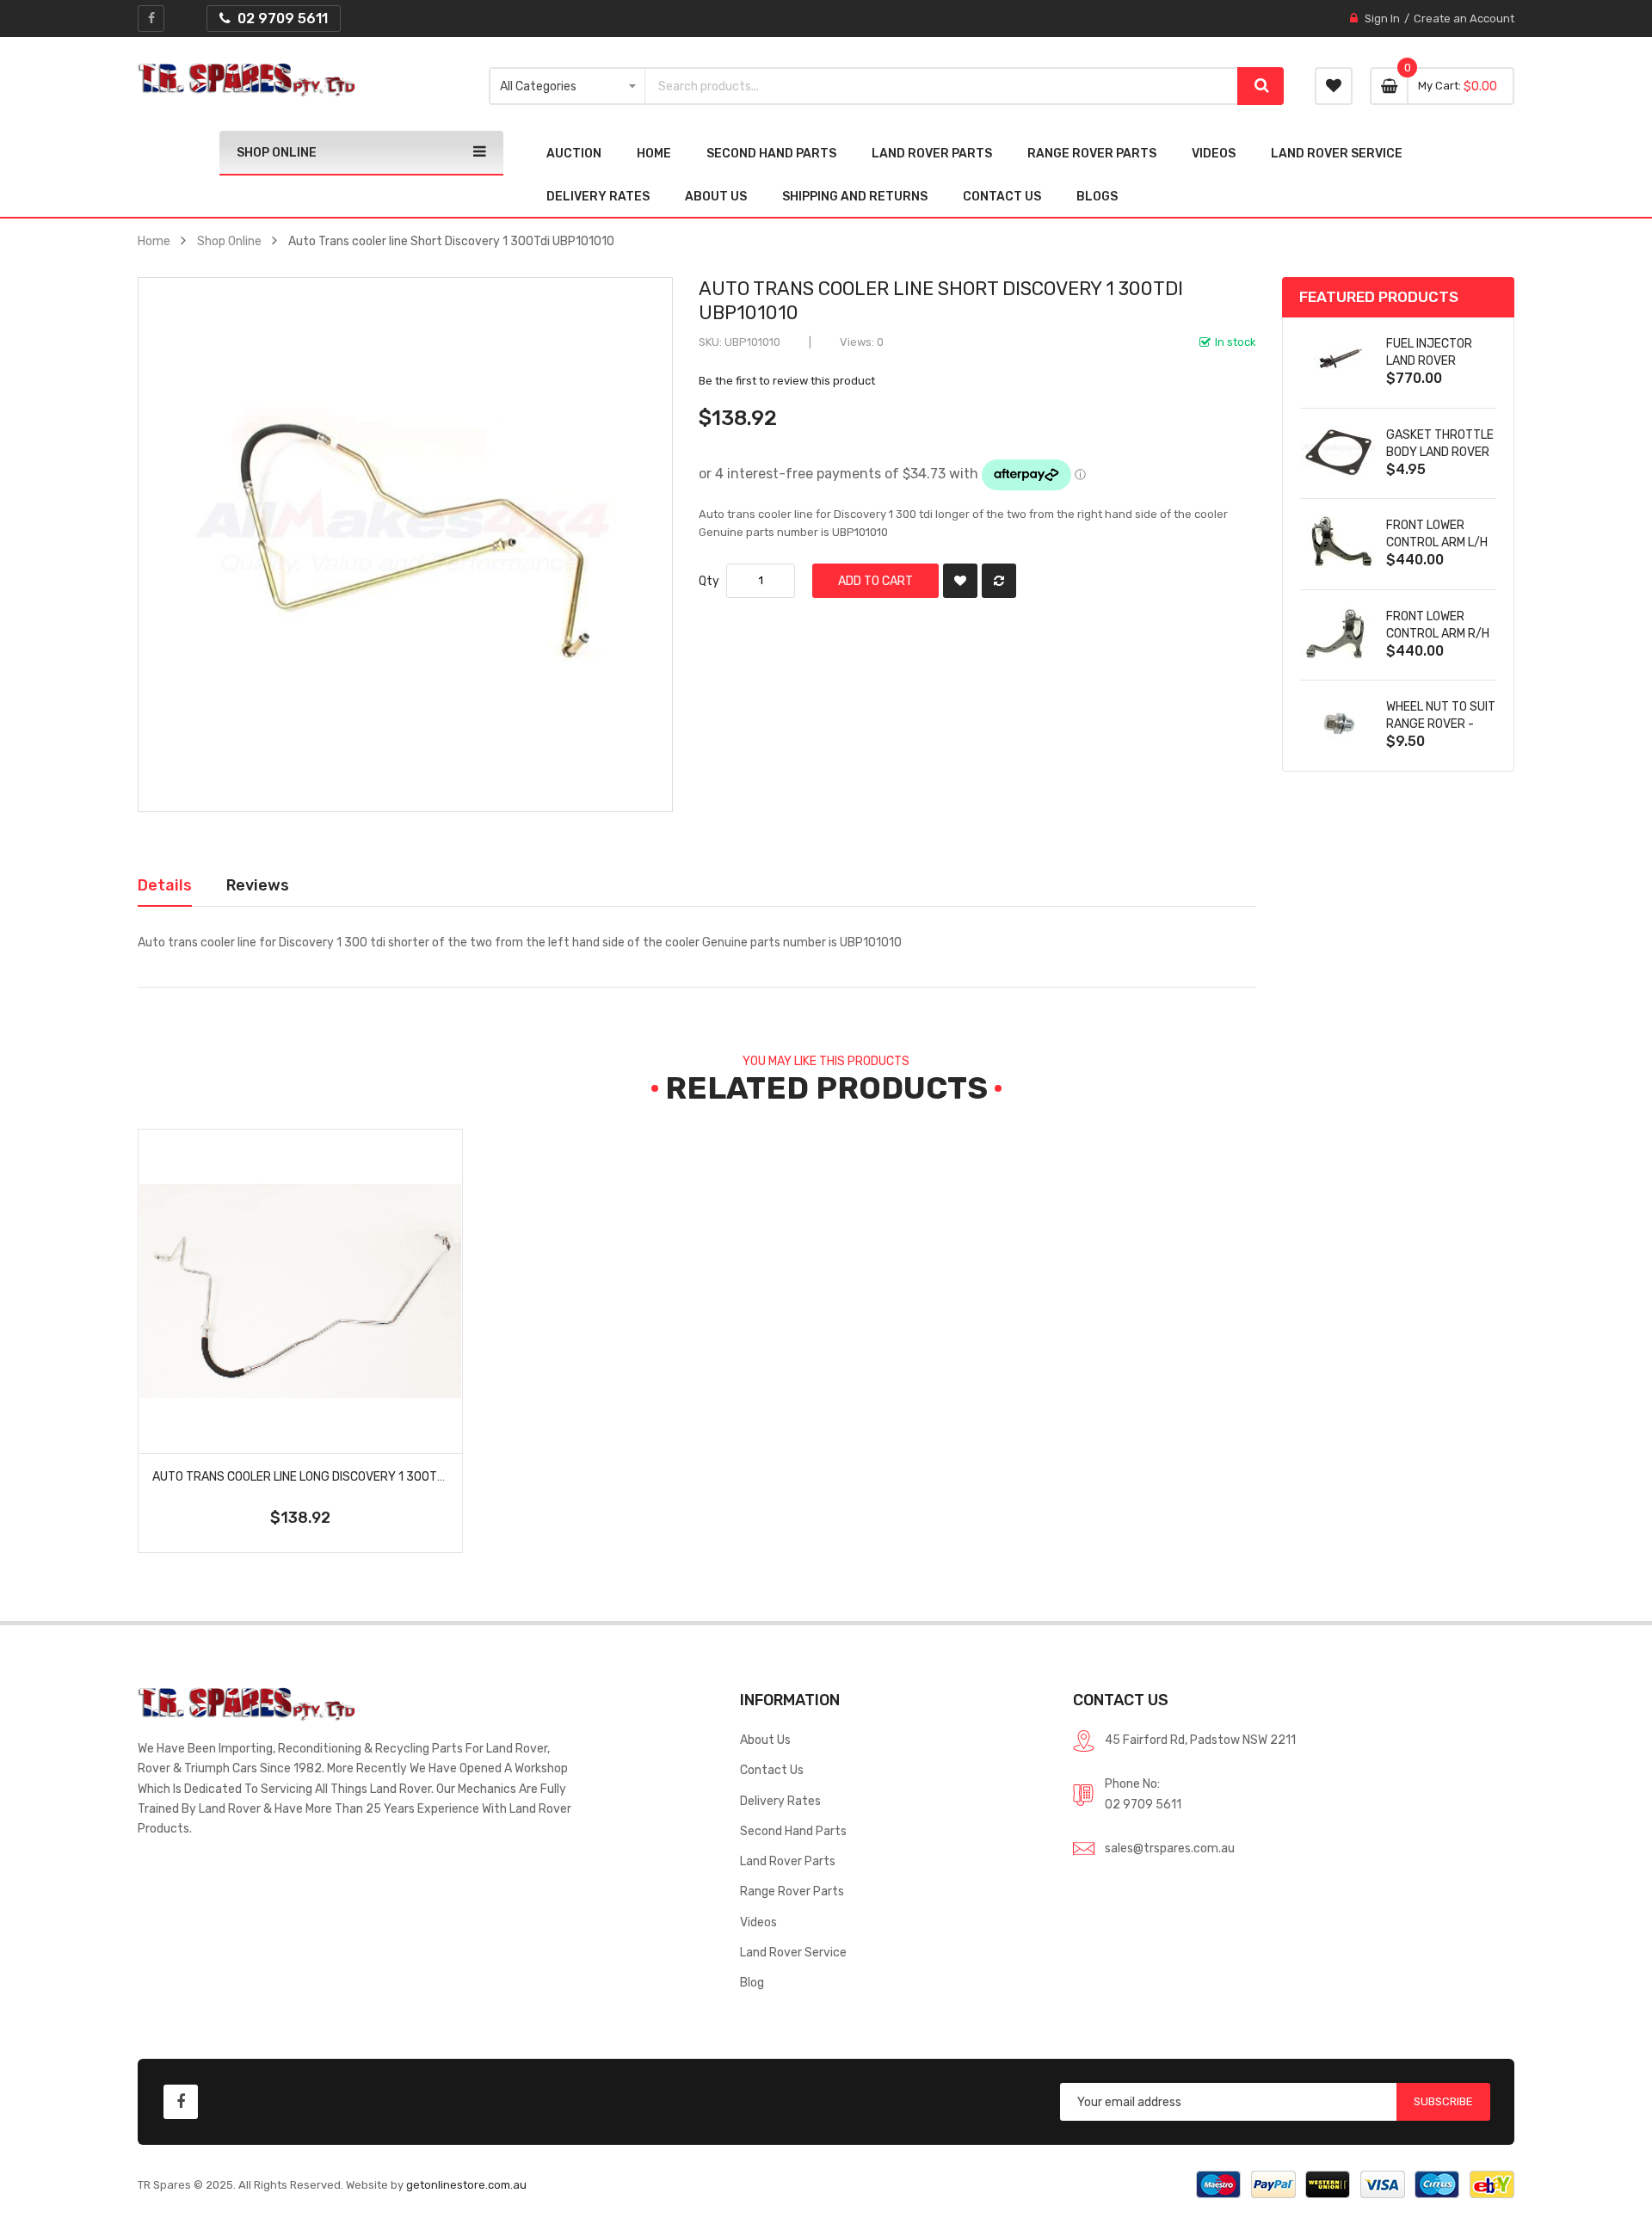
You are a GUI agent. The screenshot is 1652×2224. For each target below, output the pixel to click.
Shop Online (229, 241)
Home (154, 241)
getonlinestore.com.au (466, 2185)
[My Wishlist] (1334, 86)
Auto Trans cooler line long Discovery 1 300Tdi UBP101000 (333, 1476)
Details (165, 885)
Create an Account (1464, 18)
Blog (752, 1982)
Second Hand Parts (793, 1831)
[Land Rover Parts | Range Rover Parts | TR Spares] (247, 80)
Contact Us (772, 1770)
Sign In (1382, 18)
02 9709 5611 (1143, 1804)
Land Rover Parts (788, 1861)
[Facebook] (151, 18)
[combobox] (942, 86)
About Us (765, 1740)
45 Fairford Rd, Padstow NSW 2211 (1200, 1740)
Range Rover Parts (792, 1891)
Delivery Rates (780, 1801)
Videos (758, 1922)
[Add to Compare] (999, 581)
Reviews (258, 885)
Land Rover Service (793, 1952)
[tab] (165, 885)
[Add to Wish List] (960, 581)
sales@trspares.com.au (1170, 1848)
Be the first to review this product (787, 381)
